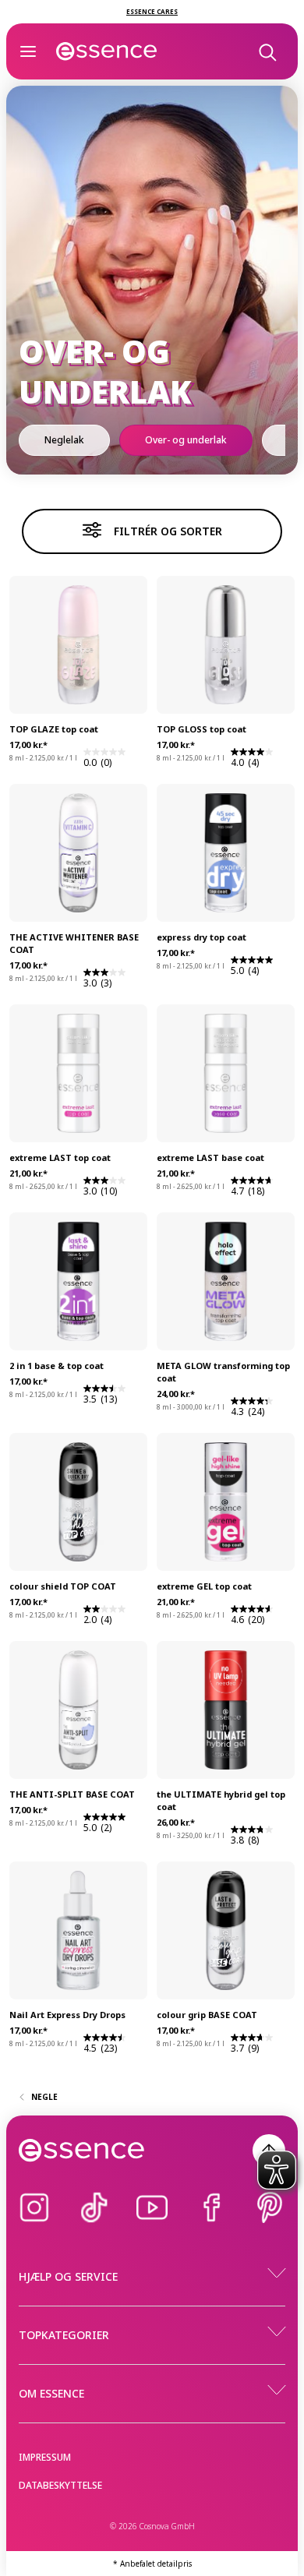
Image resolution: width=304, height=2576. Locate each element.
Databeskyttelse (60, 2485)
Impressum (45, 2457)
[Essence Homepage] (107, 51)
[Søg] (267, 51)
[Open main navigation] (28, 51)
